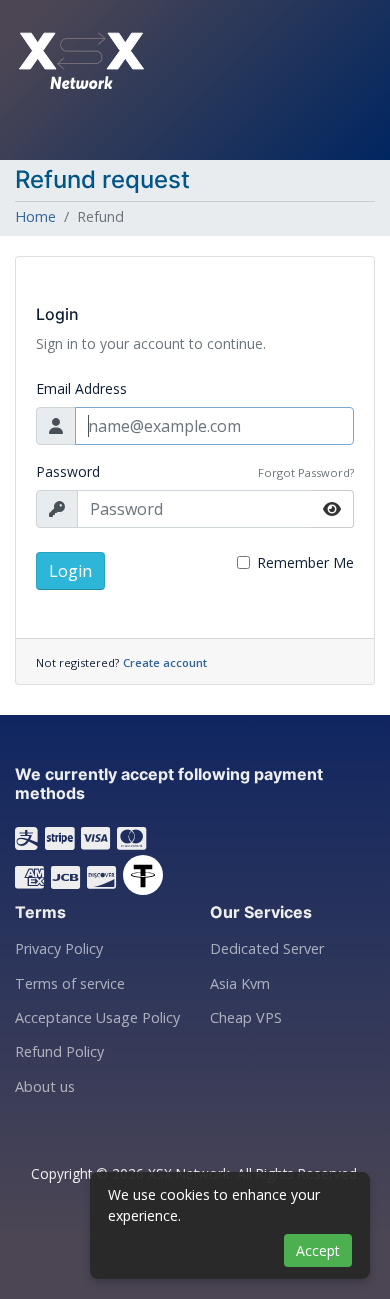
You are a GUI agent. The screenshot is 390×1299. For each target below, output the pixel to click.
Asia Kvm (240, 984)
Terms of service (70, 984)
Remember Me (305, 562)
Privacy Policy (59, 949)
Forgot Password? (306, 472)
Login (70, 571)
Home (35, 216)
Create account (165, 662)
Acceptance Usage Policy (97, 1018)
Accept (318, 1250)
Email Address (81, 388)
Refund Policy (59, 1052)
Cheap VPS (246, 1018)
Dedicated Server (267, 949)
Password (68, 471)
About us (45, 1087)
